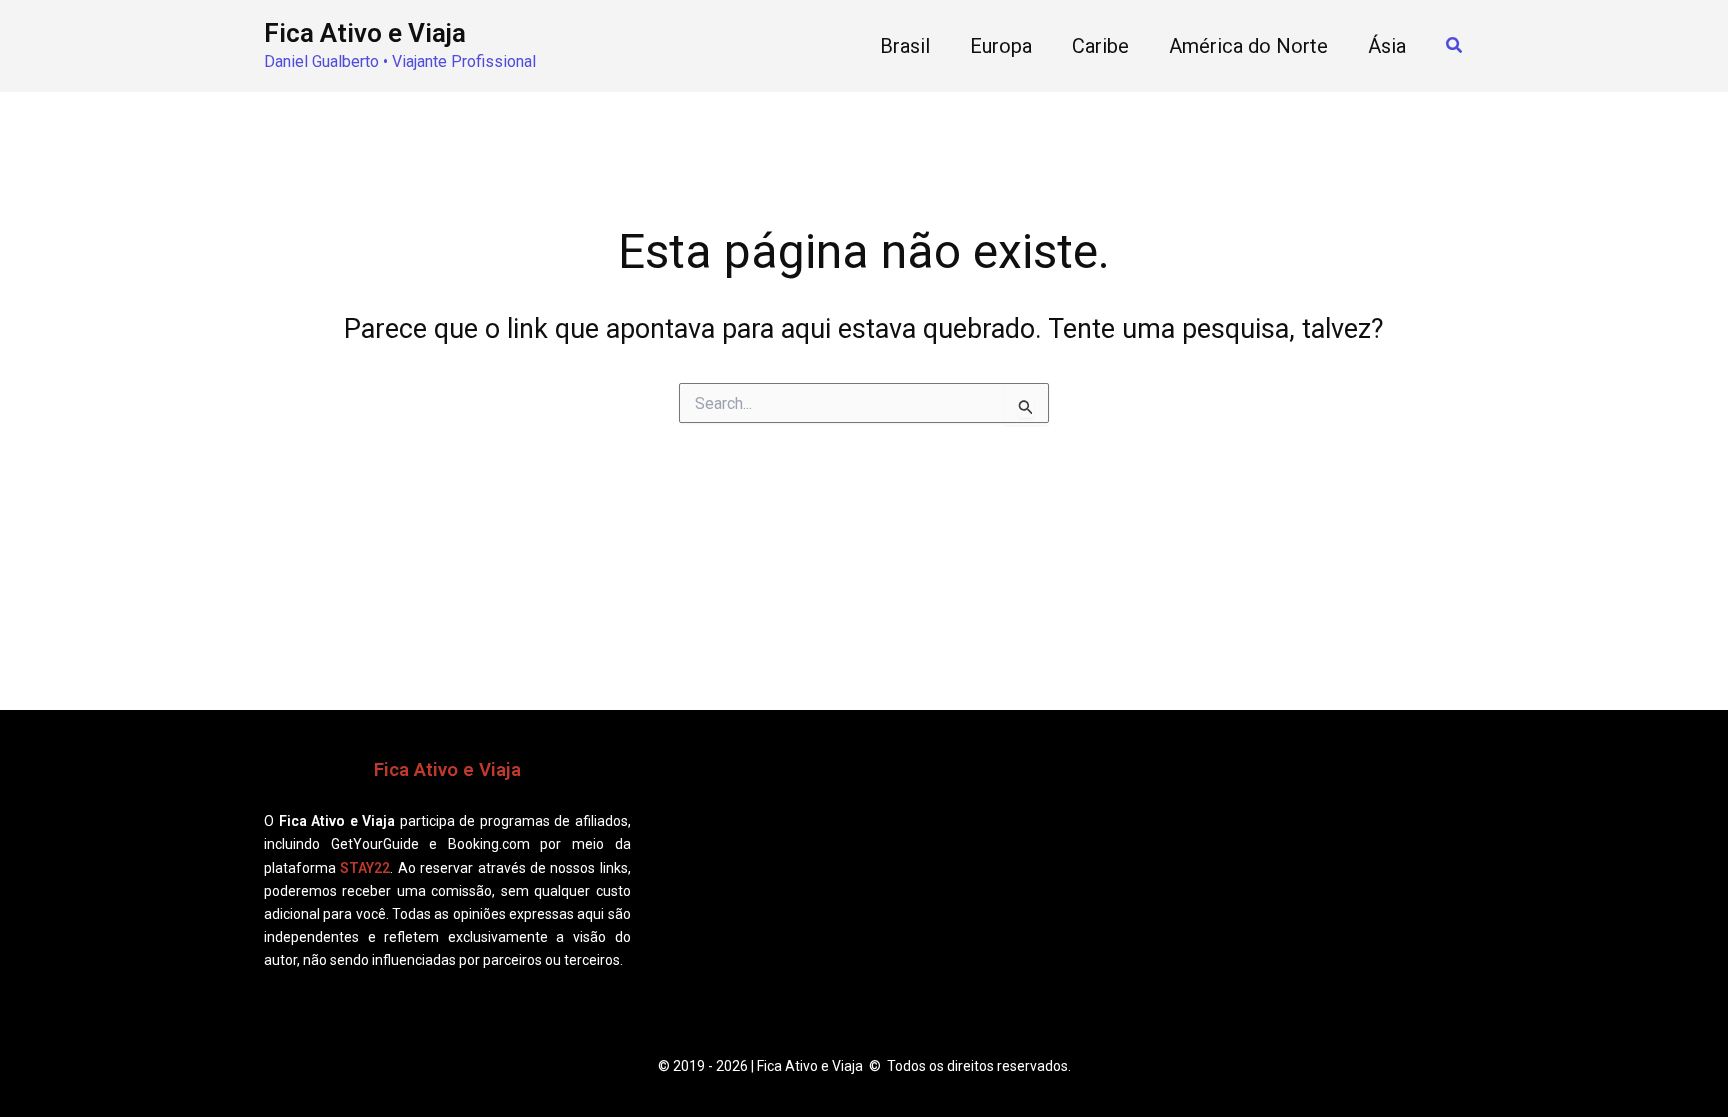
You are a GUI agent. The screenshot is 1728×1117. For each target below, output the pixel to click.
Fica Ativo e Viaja (365, 33)
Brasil (905, 46)
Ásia (1387, 46)
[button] (1455, 45)
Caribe (1100, 46)
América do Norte (1248, 46)
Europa (1001, 46)
